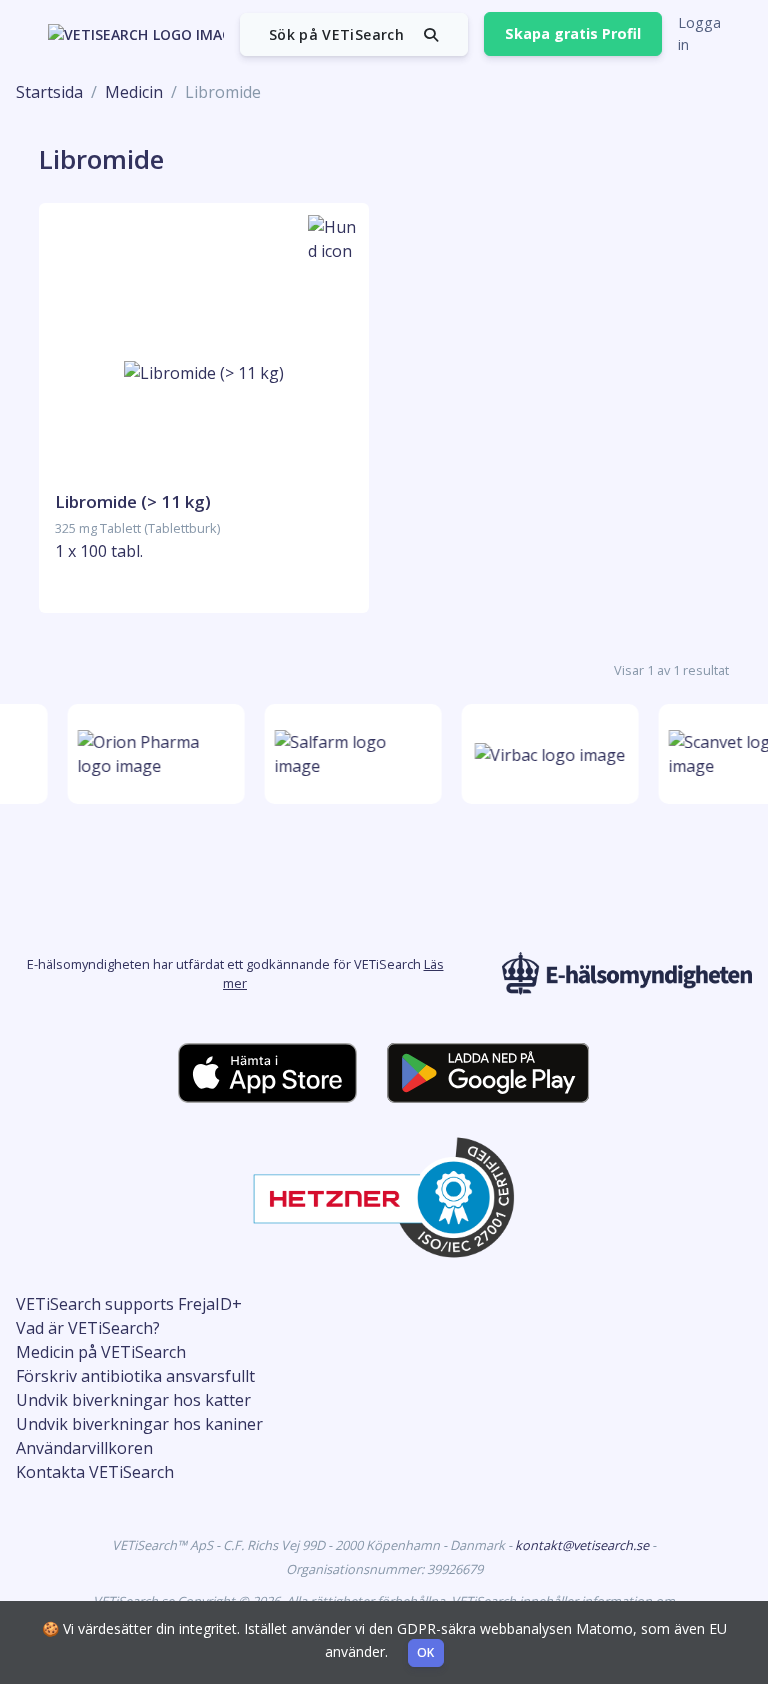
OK (426, 1652)
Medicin (134, 92)
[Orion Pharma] (152, 754)
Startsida (49, 92)
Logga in (699, 33)
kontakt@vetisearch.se (583, 1545)
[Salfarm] (349, 754)
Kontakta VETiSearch (95, 1472)
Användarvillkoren (84, 1448)
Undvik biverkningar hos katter (133, 1400)
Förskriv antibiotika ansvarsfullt (135, 1376)
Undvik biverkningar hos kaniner (139, 1424)
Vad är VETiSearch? (88, 1328)
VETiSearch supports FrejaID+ (129, 1304)
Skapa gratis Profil (573, 33)
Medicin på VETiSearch (101, 1352)
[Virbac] (546, 755)
